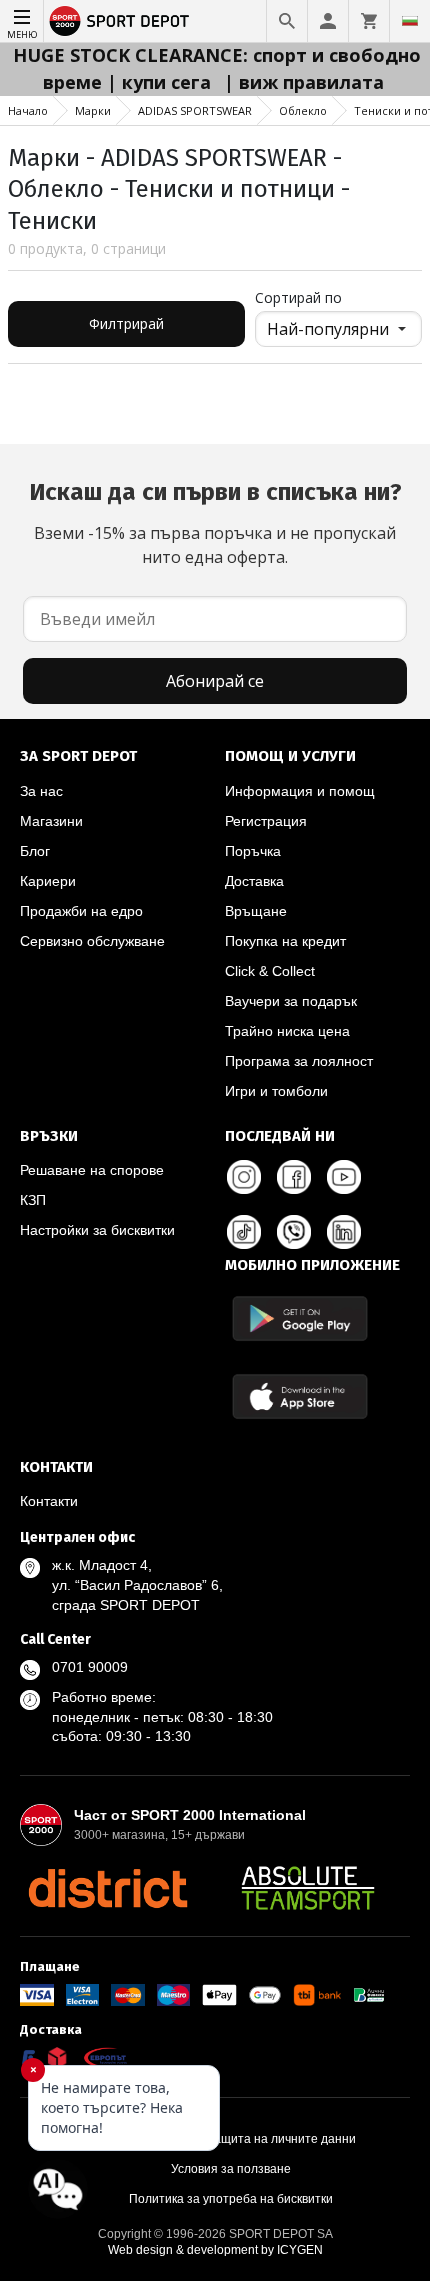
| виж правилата (304, 82)
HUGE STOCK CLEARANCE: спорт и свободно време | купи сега (217, 68)
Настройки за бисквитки (97, 1230)
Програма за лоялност (299, 1061)
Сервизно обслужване (92, 941)
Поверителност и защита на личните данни (231, 2139)
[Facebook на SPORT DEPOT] (294, 1177)
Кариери (48, 881)
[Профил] (328, 21)
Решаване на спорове (92, 1170)
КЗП (33, 1200)
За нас (41, 791)
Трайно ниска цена (287, 1031)
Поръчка (253, 851)
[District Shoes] (107, 1888)
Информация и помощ (300, 791)
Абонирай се (215, 681)
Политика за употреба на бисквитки (231, 2199)
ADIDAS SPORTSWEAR (195, 110)
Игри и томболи (276, 1091)
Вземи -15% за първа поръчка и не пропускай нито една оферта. (215, 523)
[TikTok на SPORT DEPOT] (244, 1232)
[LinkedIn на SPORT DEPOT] (344, 1232)
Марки (93, 110)
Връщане (256, 911)
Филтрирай (126, 323)
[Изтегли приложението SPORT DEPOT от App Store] (300, 1396)
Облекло (303, 110)
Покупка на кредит (285, 941)
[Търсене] (287, 21)
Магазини (51, 821)
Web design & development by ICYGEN (215, 2250)
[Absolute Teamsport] (308, 1888)
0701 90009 (90, 1667)
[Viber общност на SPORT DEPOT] (294, 1232)
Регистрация (266, 821)
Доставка (254, 881)
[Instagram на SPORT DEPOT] (244, 1177)
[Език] (410, 21)
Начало (28, 110)
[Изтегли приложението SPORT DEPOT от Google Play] (300, 1318)
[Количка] (369, 21)
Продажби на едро (81, 911)
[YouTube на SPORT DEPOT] (344, 1177)
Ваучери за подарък (291, 1001)
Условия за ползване (231, 2169)
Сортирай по (298, 297)
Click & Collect (270, 971)
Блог (35, 851)
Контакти (49, 1501)
